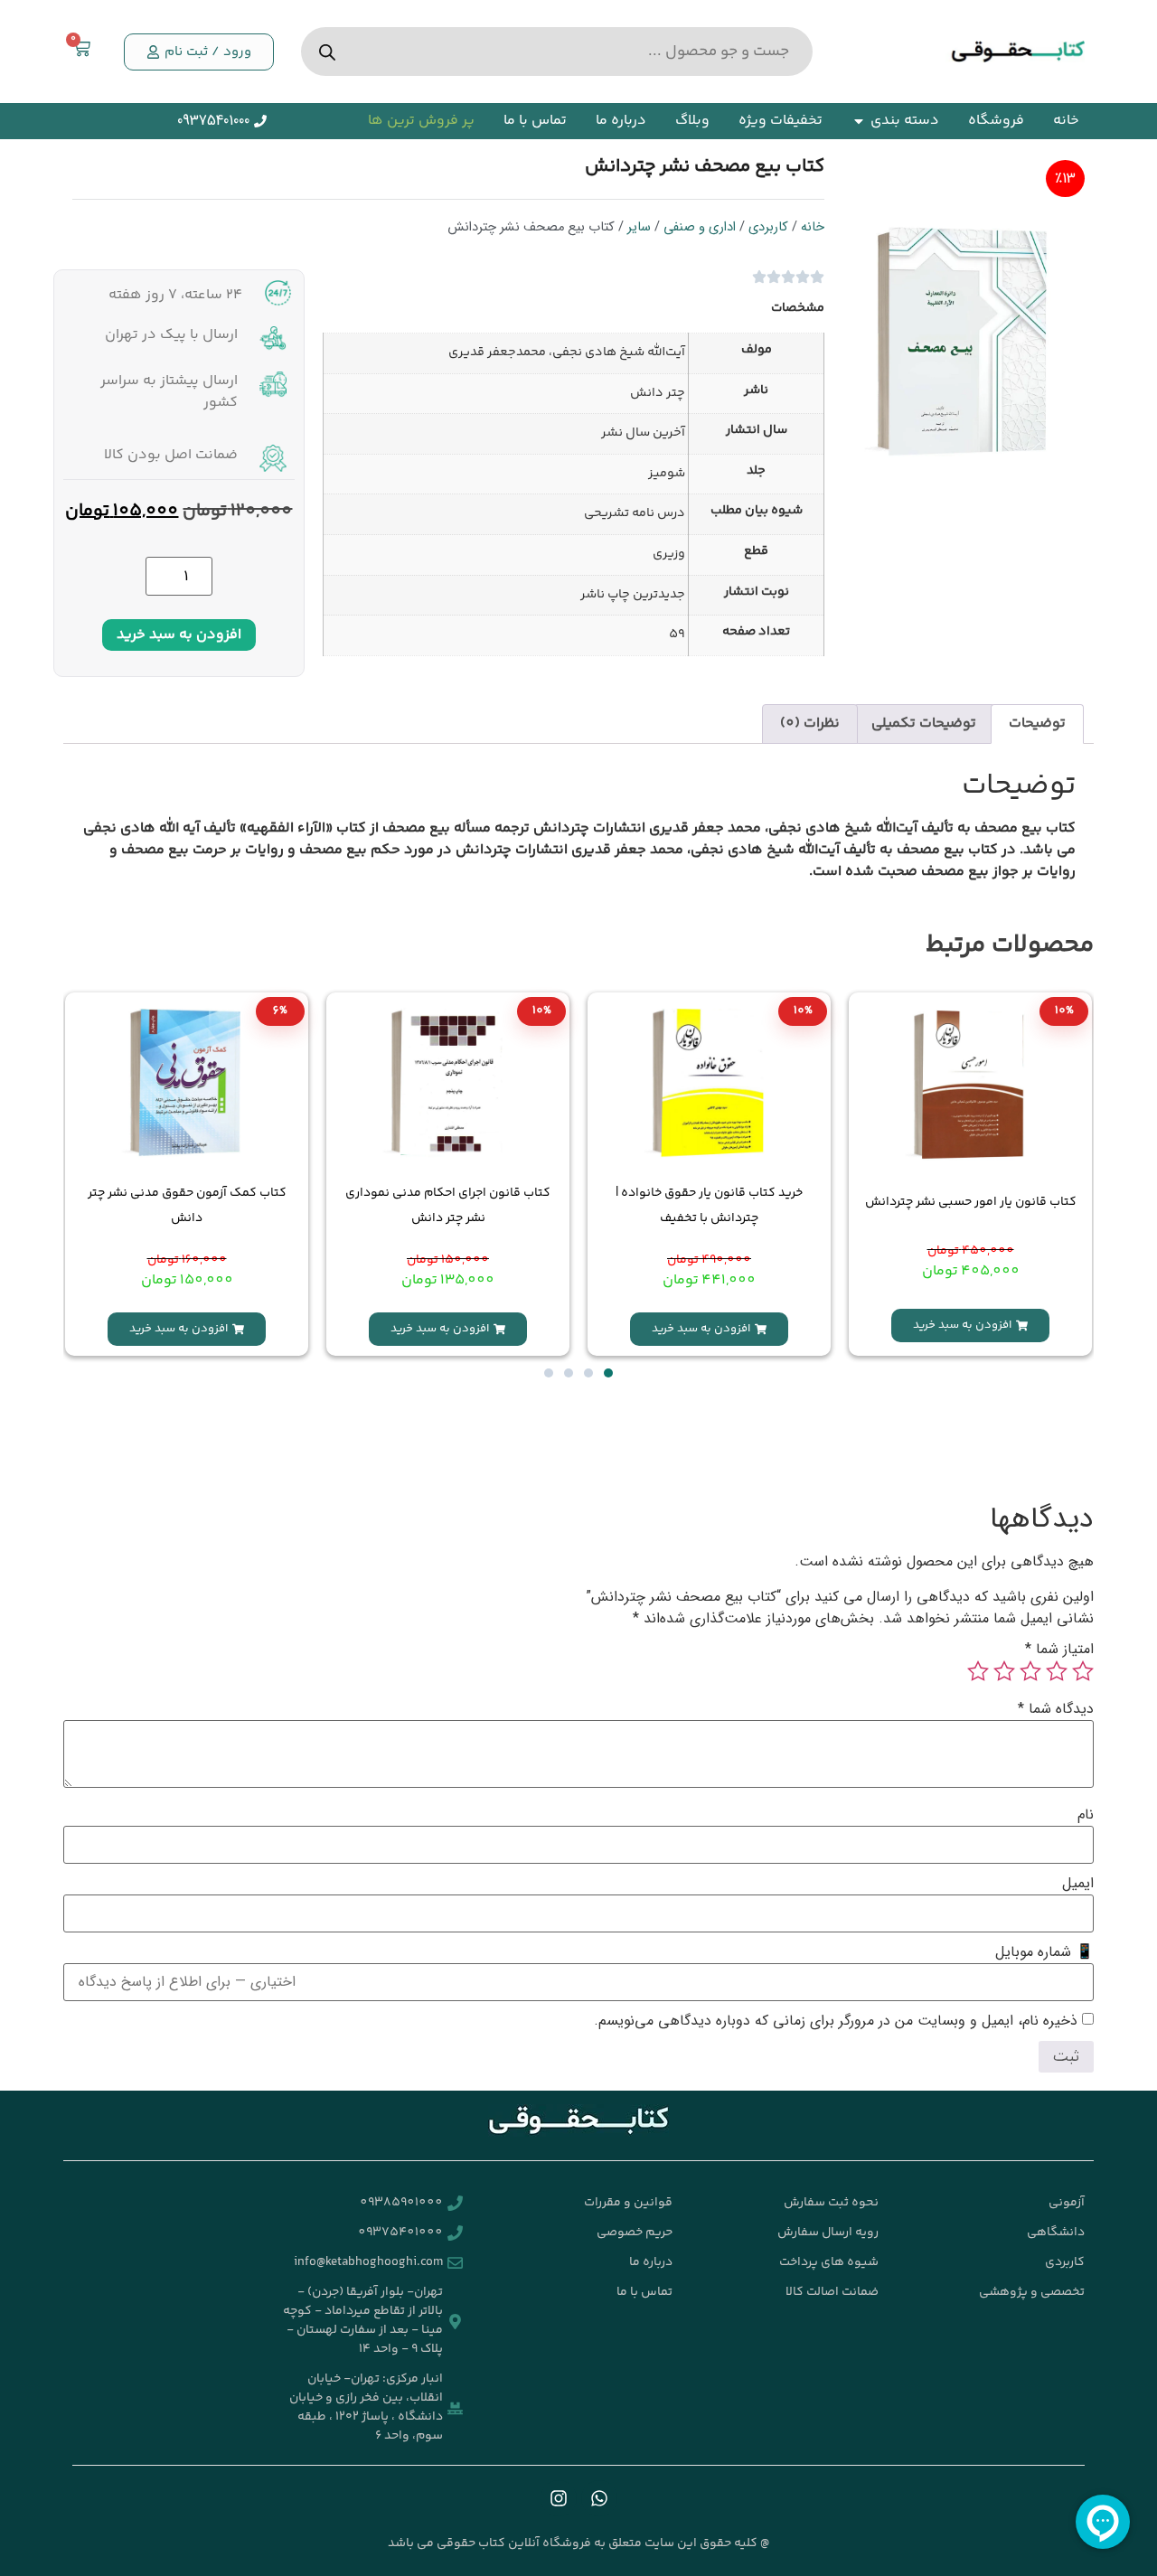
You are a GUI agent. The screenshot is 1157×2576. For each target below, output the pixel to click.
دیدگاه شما (1056, 1709)
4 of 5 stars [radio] (1004, 1671)
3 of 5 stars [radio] (1030, 1671)
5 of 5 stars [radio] (978, 1671)
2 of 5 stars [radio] (1057, 1671)
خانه (813, 227)
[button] (199, 52)
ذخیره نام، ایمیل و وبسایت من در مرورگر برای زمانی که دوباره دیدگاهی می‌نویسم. (836, 2021)
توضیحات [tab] (1037, 724)
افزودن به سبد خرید (179, 635)
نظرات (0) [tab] (810, 724)
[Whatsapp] (599, 2498)
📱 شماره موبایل (1044, 1952)
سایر (639, 227)
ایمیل (1078, 1884)
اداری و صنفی (700, 227)
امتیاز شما (1059, 1650)
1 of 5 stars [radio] (1083, 1671)
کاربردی (768, 227)
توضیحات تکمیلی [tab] (924, 724)
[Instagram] (559, 2498)
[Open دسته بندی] (859, 121)
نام (1086, 1815)
